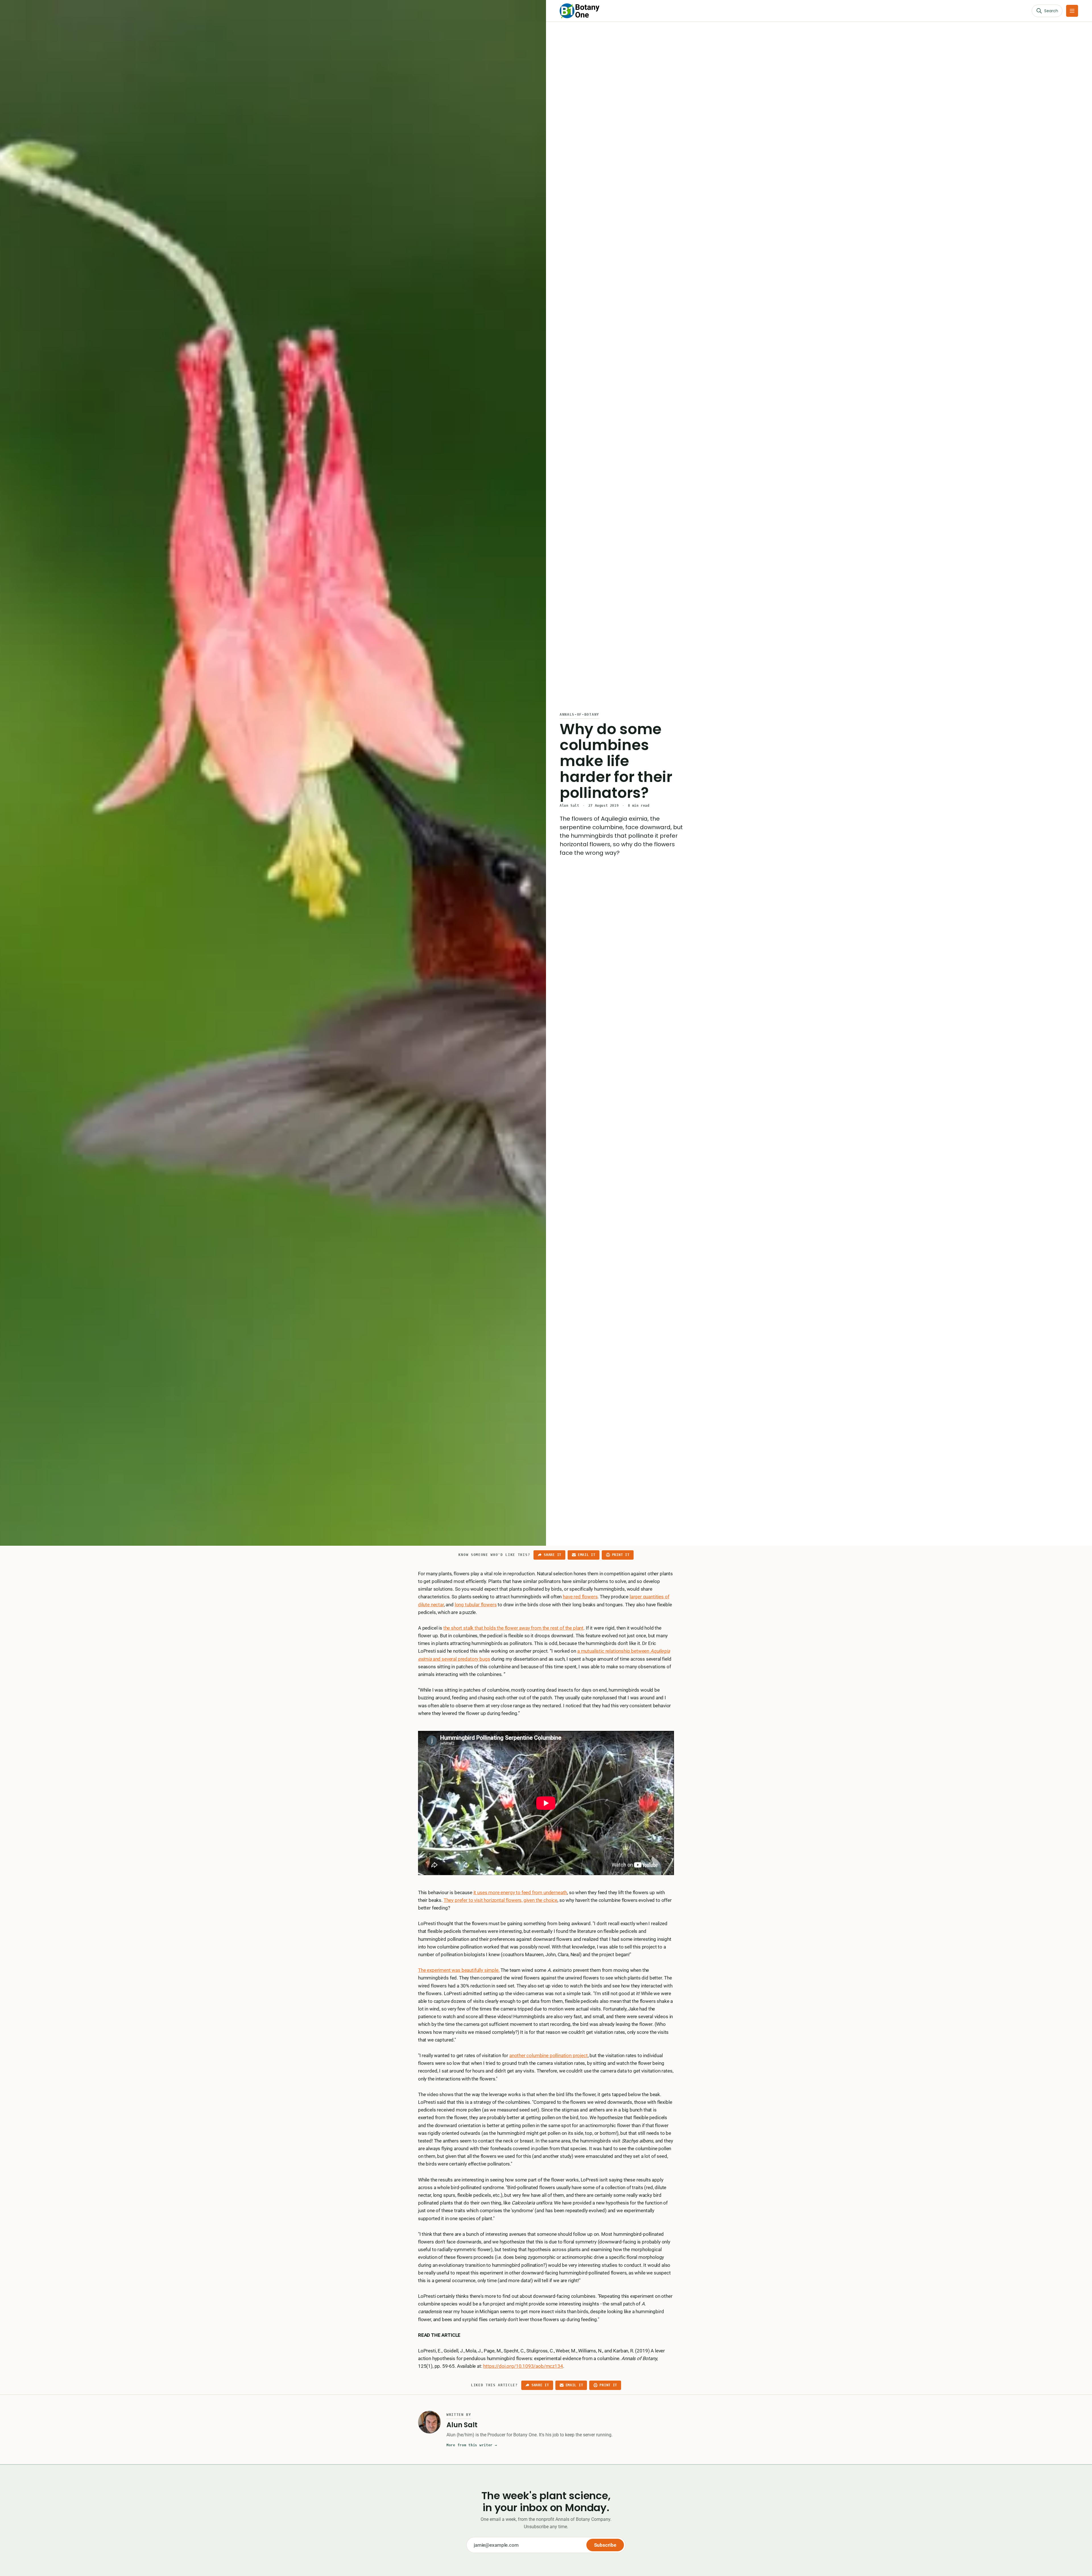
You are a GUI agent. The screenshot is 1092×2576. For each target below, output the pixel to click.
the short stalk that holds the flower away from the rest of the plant (513, 1628)
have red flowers (580, 1597)
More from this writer (472, 2445)
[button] (1072, 11)
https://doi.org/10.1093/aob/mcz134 (523, 2366)
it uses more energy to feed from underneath (520, 1892)
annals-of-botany (579, 715)
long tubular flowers (476, 1605)
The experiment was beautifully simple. (459, 1970)
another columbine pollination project (549, 2055)
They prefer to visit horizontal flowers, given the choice (500, 1900)
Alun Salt (569, 806)
